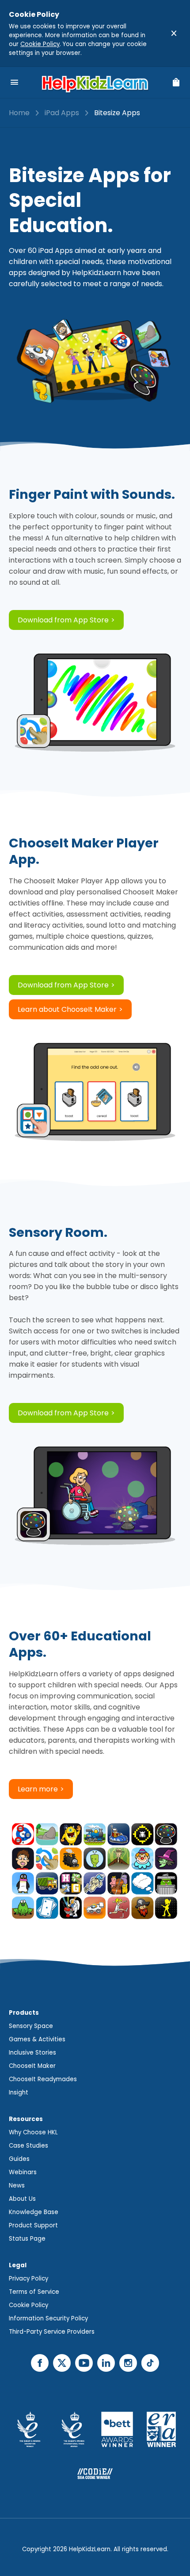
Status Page (27, 2239)
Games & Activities (37, 2039)
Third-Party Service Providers (52, 2332)
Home (19, 113)
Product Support (33, 2225)
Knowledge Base (34, 2212)
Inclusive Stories (32, 2053)
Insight (19, 2092)
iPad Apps (62, 113)
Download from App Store (63, 620)
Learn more (38, 1789)
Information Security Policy (48, 2318)
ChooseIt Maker (32, 2066)
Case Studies (28, 2146)
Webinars (23, 2172)
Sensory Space (31, 2026)
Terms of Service (34, 2292)
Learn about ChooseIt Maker (67, 1009)
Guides (19, 2159)
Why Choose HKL (33, 2132)
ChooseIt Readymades (43, 2079)
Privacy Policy (28, 2279)
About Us (22, 2199)
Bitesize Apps (117, 113)
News (17, 2186)
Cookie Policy (40, 44)
